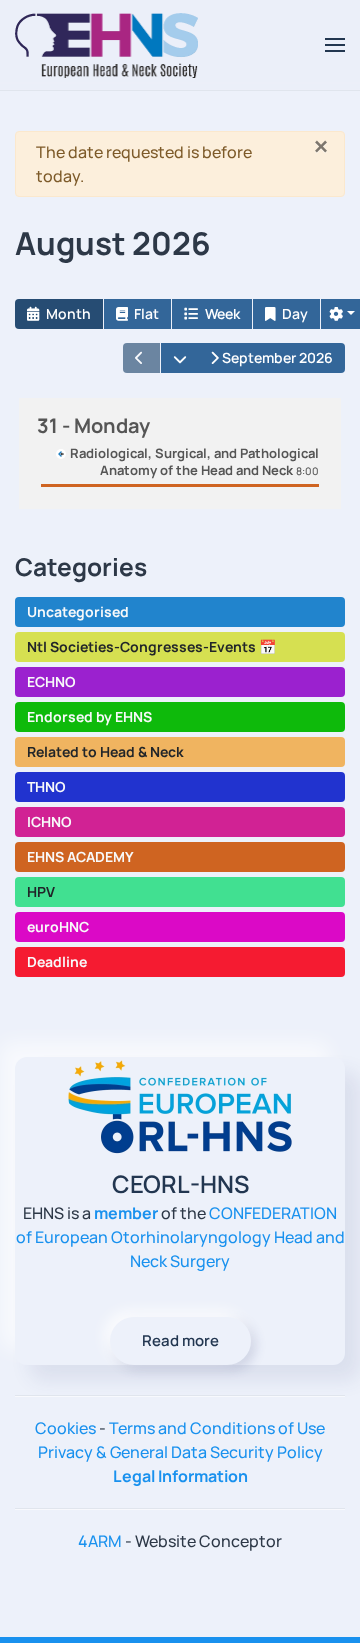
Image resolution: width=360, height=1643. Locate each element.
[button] (335, 45)
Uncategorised (78, 611)
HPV (41, 891)
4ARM (100, 1541)
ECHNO (51, 681)
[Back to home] (106, 45)
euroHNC (58, 926)
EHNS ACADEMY (80, 856)
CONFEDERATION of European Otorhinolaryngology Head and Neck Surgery (180, 1237)
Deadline (57, 961)
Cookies (65, 1428)
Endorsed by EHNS (89, 716)
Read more (180, 1340)
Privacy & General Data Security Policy (180, 1452)
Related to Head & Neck (105, 751)
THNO (46, 786)
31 (93, 425)
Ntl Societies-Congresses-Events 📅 (151, 646)
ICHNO (49, 821)
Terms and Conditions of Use (217, 1428)
